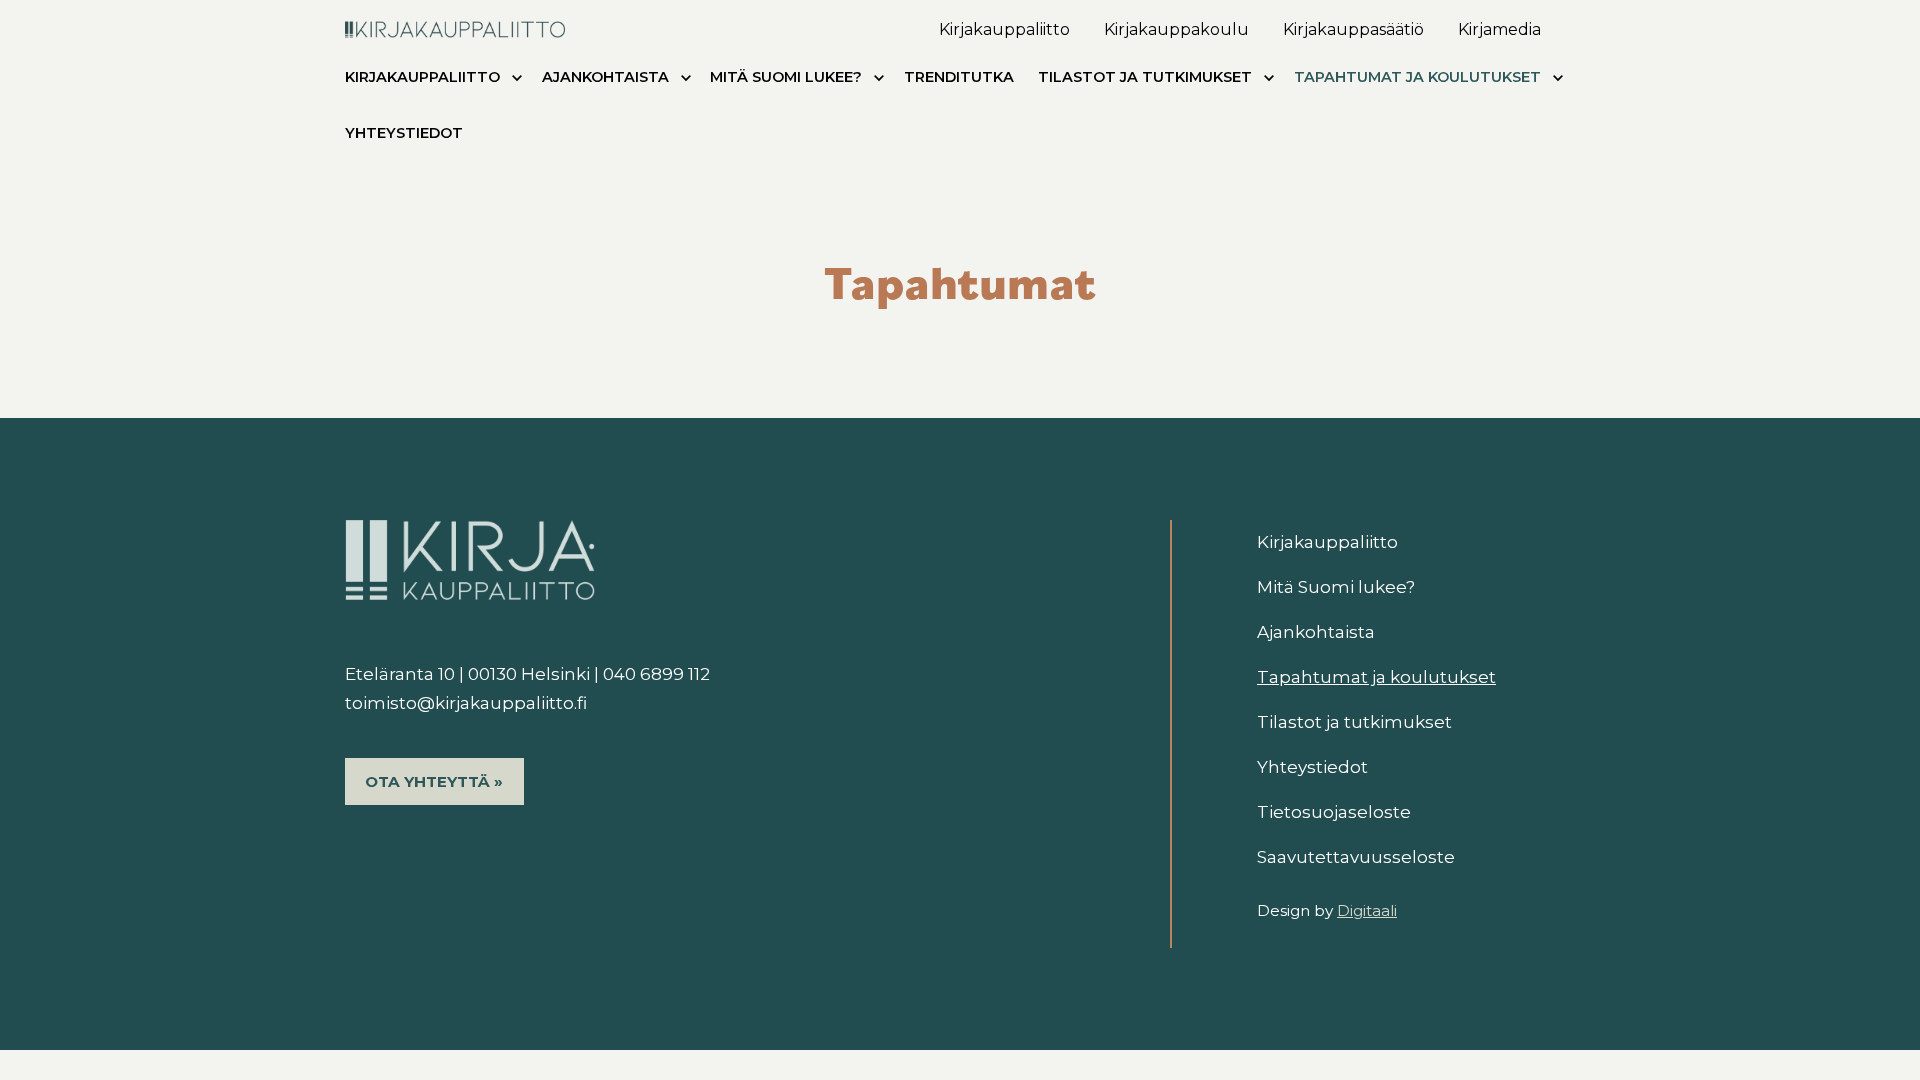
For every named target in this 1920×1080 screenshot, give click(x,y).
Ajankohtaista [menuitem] (605, 77)
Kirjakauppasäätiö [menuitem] (1353, 29)
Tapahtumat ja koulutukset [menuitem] (1417, 77)
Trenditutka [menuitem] (959, 77)
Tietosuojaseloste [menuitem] (1334, 812)
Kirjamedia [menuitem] (1499, 29)
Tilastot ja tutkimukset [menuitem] (1145, 77)
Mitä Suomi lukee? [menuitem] (786, 77)
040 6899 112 (656, 674)
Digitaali (1367, 910)
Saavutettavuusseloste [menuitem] (1356, 857)
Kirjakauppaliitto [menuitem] (1004, 29)
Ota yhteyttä (427, 781)
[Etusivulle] (455, 26)
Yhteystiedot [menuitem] (404, 133)
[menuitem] (517, 81)
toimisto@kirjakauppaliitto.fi (466, 703)
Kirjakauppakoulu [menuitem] (1176, 29)
